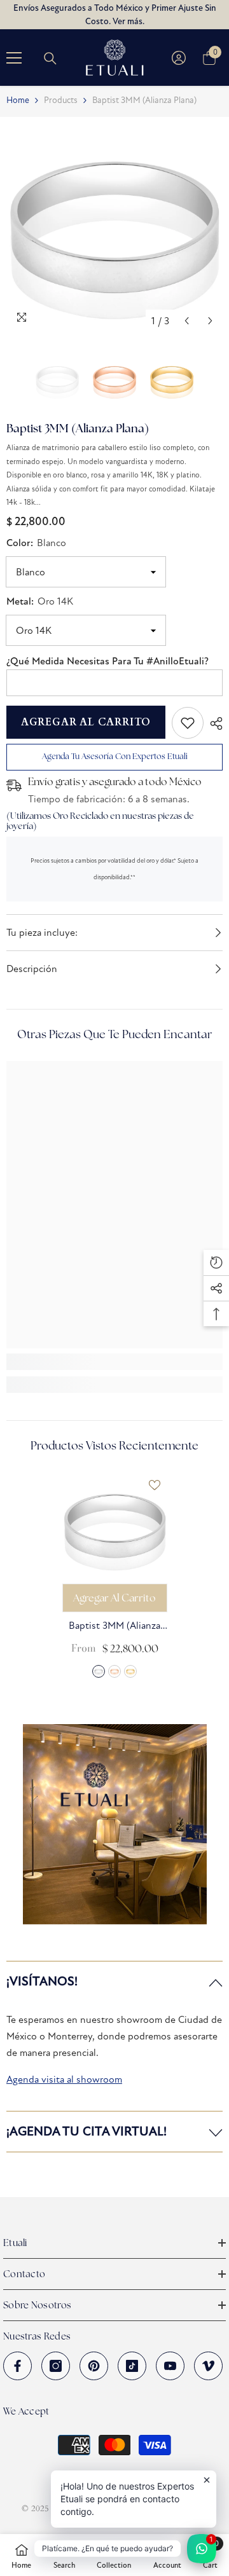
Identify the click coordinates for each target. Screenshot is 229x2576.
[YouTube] (170, 2366)
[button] (187, 321)
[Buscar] (50, 58)
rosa (114, 1671)
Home (18, 100)
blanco (99, 1671)
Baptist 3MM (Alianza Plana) (114, 1627)
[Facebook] (17, 2366)
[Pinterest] (94, 2366)
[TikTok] (132, 2366)
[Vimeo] (208, 2366)
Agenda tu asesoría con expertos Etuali (115, 756)
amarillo (130, 1671)
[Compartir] (213, 723)
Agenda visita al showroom (64, 2079)
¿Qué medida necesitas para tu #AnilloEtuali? (108, 661)
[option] (114, 225)
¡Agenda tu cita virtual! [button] (87, 2131)
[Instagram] (56, 2366)
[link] (188, 723)
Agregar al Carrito (86, 722)
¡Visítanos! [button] (42, 1981)
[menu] (14, 58)
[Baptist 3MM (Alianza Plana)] (115, 1525)
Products (61, 100)
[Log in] (179, 58)
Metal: (40, 601)
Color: (36, 543)
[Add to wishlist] (155, 1485)
